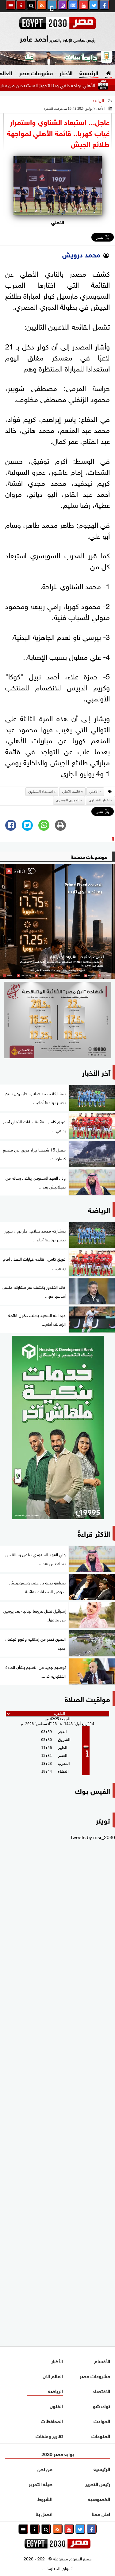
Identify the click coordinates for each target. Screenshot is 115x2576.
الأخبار (66, 72)
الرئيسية (89, 72)
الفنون (56, 2406)
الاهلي (94, 792)
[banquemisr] (57, 1020)
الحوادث (102, 2421)
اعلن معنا (101, 2513)
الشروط (45, 2498)
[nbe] (57, 58)
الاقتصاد (101, 2391)
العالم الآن (53, 2376)
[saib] (57, 921)
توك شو (102, 2406)
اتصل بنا (44, 2513)
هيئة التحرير (41, 2484)
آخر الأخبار (96, 1072)
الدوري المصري (68, 800)
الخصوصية (99, 2498)
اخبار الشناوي (99, 800)
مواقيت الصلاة (87, 1698)
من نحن (45, 2469)
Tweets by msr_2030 (93, 1837)
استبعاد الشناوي (40, 792)
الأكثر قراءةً (94, 1533)
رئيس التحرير (98, 2484)
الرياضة (98, 101)
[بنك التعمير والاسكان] (57, 1428)
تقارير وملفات (49, 2436)
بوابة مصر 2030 (58, 2454)
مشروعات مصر (36, 72)
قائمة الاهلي (71, 792)
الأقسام (102, 2361)
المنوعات (101, 2436)
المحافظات (52, 2421)
